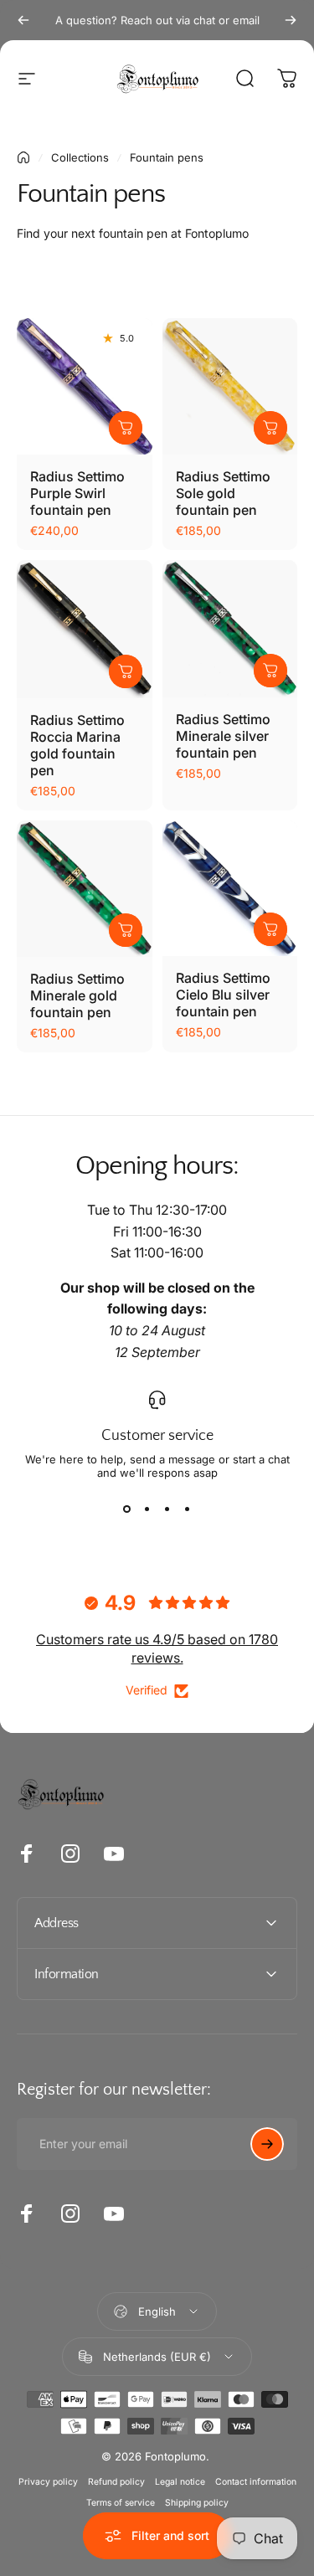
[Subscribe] (267, 2144)
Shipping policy (197, 2503)
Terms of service (121, 2503)
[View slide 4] (188, 1509)
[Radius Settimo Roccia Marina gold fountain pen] (85, 629)
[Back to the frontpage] (23, 157)
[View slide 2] (147, 1509)
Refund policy (116, 2482)
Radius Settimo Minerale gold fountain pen (77, 995)
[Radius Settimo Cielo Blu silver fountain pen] (230, 888)
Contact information (256, 2482)
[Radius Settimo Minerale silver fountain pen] (230, 629)
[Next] (291, 20)
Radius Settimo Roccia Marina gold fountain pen (77, 745)
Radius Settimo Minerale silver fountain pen (223, 736)
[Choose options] (126, 428)
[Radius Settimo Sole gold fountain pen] (230, 386)
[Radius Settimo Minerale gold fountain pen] (85, 889)
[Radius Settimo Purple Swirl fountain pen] (85, 386)
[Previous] (23, 20)
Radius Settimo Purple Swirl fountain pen (77, 493)
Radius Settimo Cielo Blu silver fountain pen (223, 995)
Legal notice (180, 2482)
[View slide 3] (167, 1509)
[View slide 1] (127, 1509)
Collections (80, 157)
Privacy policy (48, 2482)
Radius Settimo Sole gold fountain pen (223, 493)
